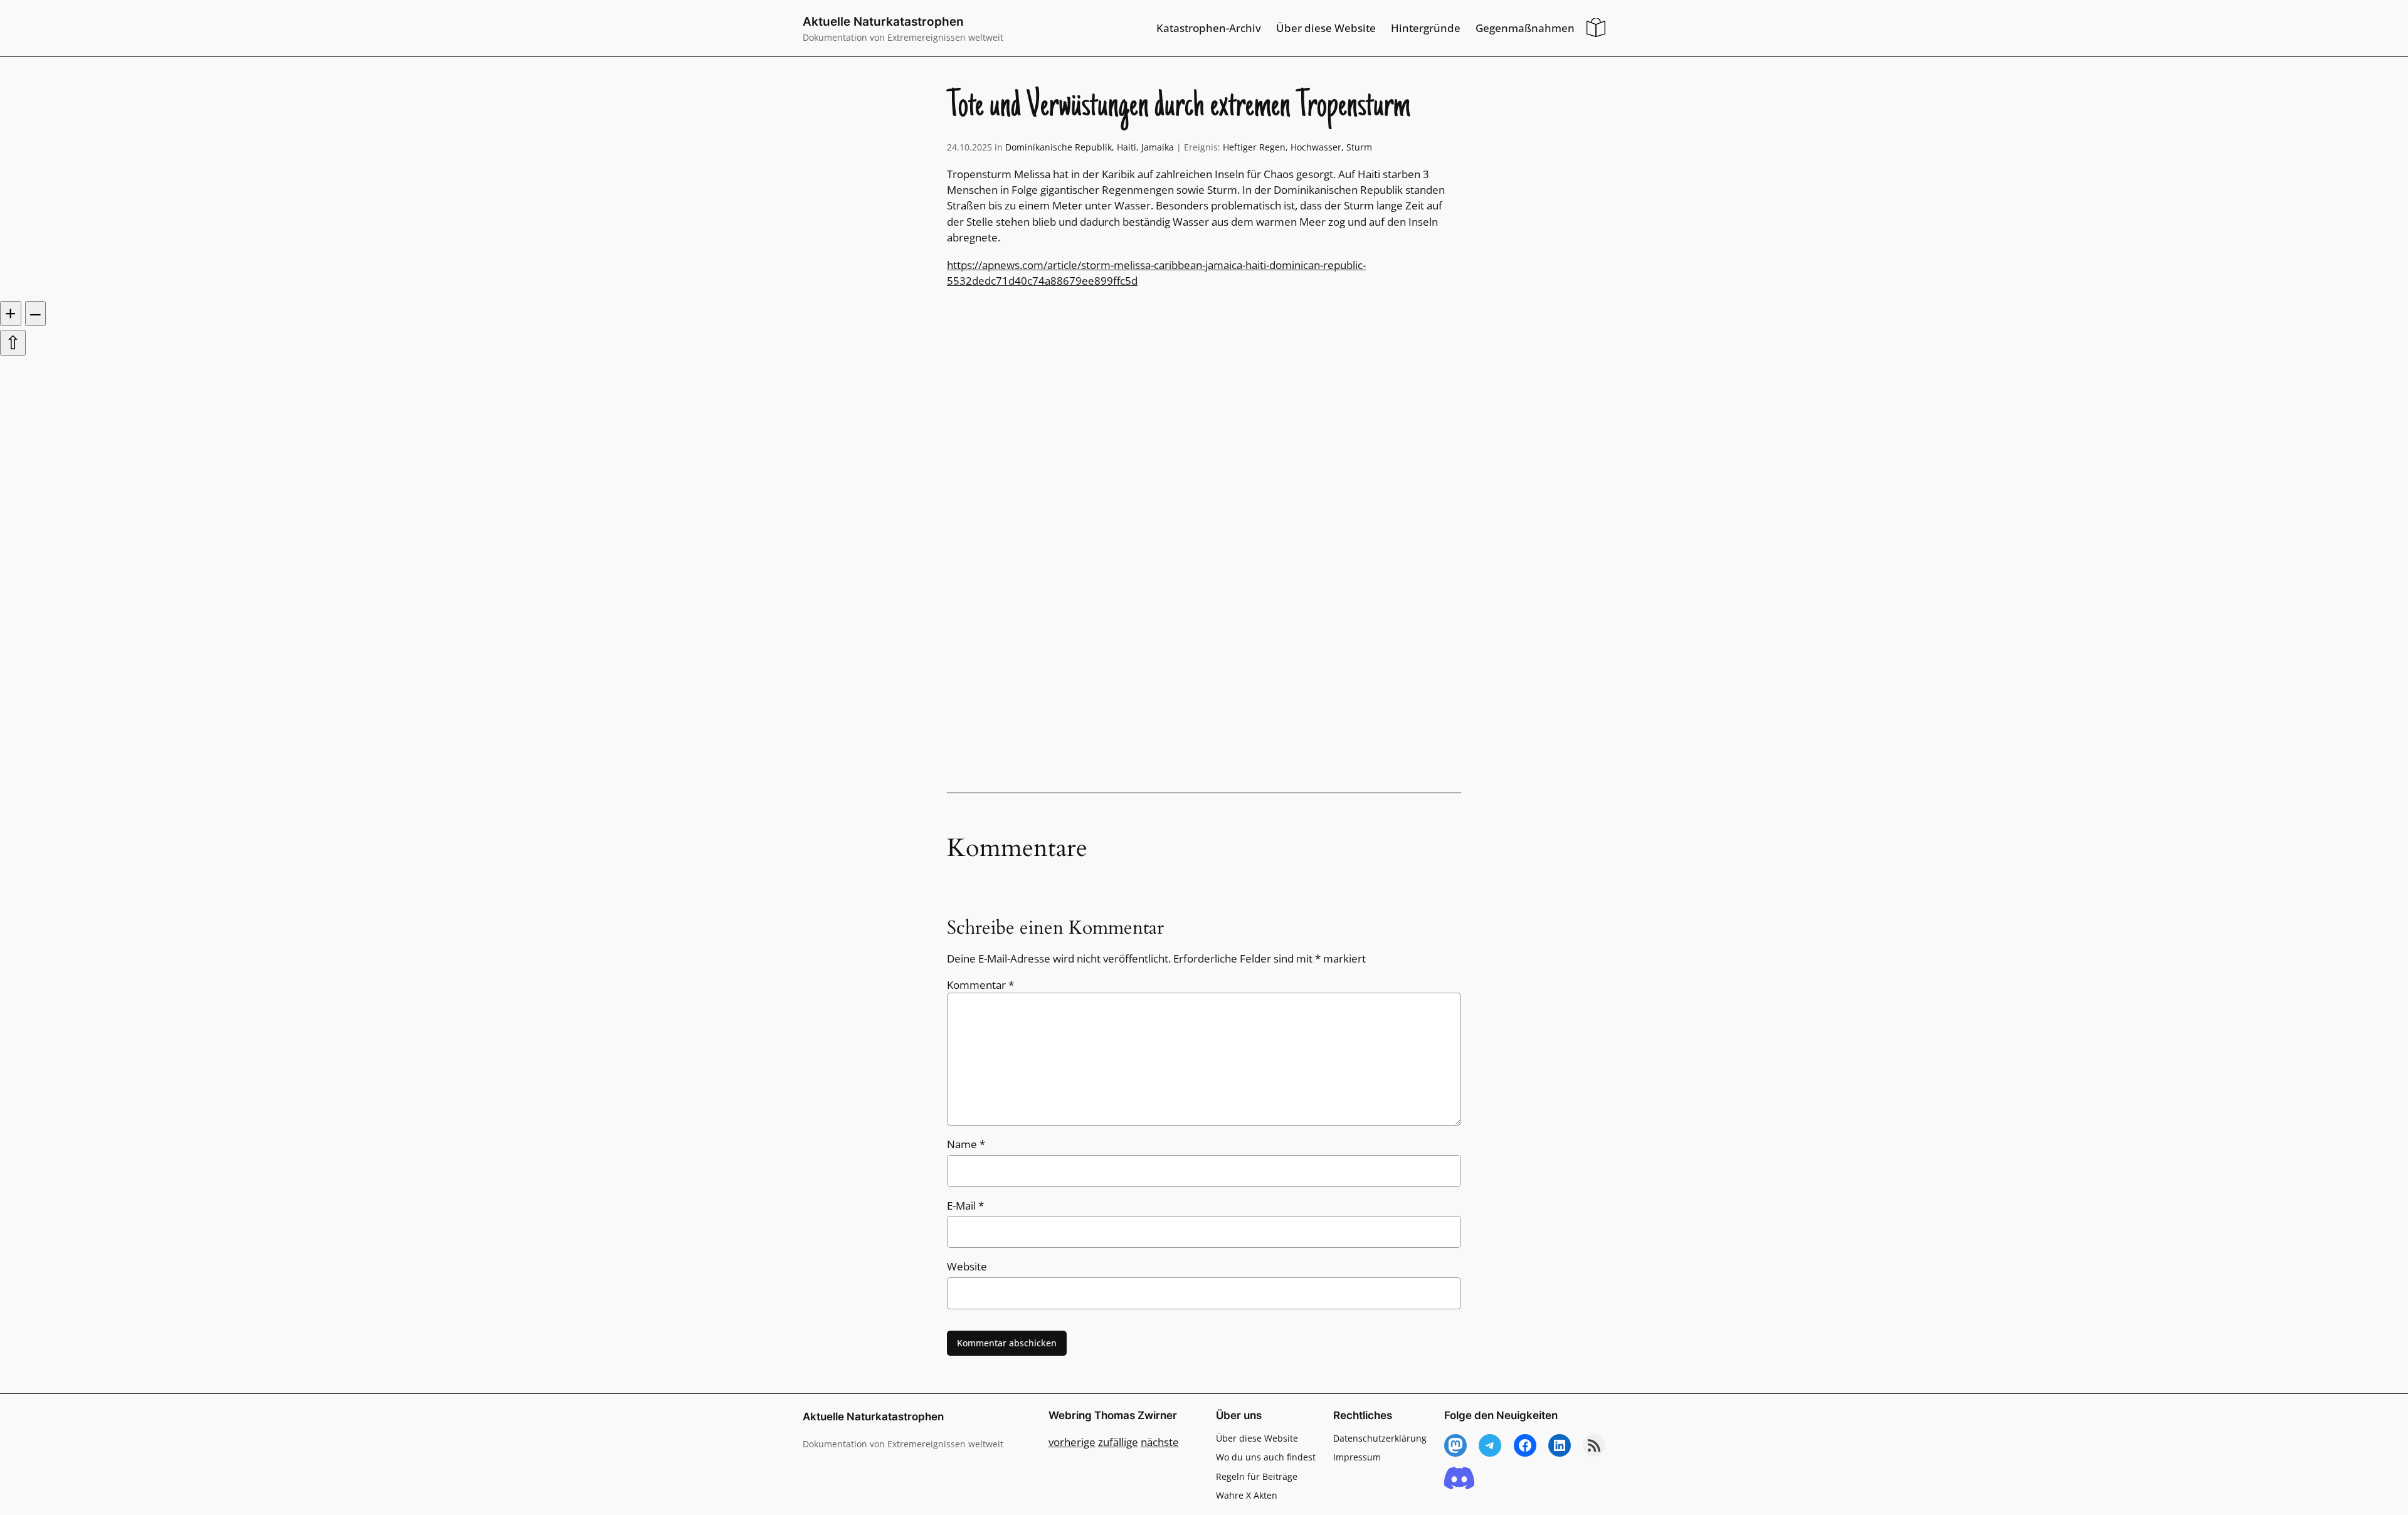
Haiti (1127, 147)
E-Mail (965, 1206)
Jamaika (1158, 147)
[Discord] (1459, 1479)
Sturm (1359, 147)
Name (966, 1144)
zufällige (1118, 1442)
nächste (1160, 1442)
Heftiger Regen (1254, 147)
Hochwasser (1316, 147)
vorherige (1072, 1442)
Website (967, 1266)
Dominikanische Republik (1059, 147)
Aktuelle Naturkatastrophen (883, 21)
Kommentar (980, 985)
